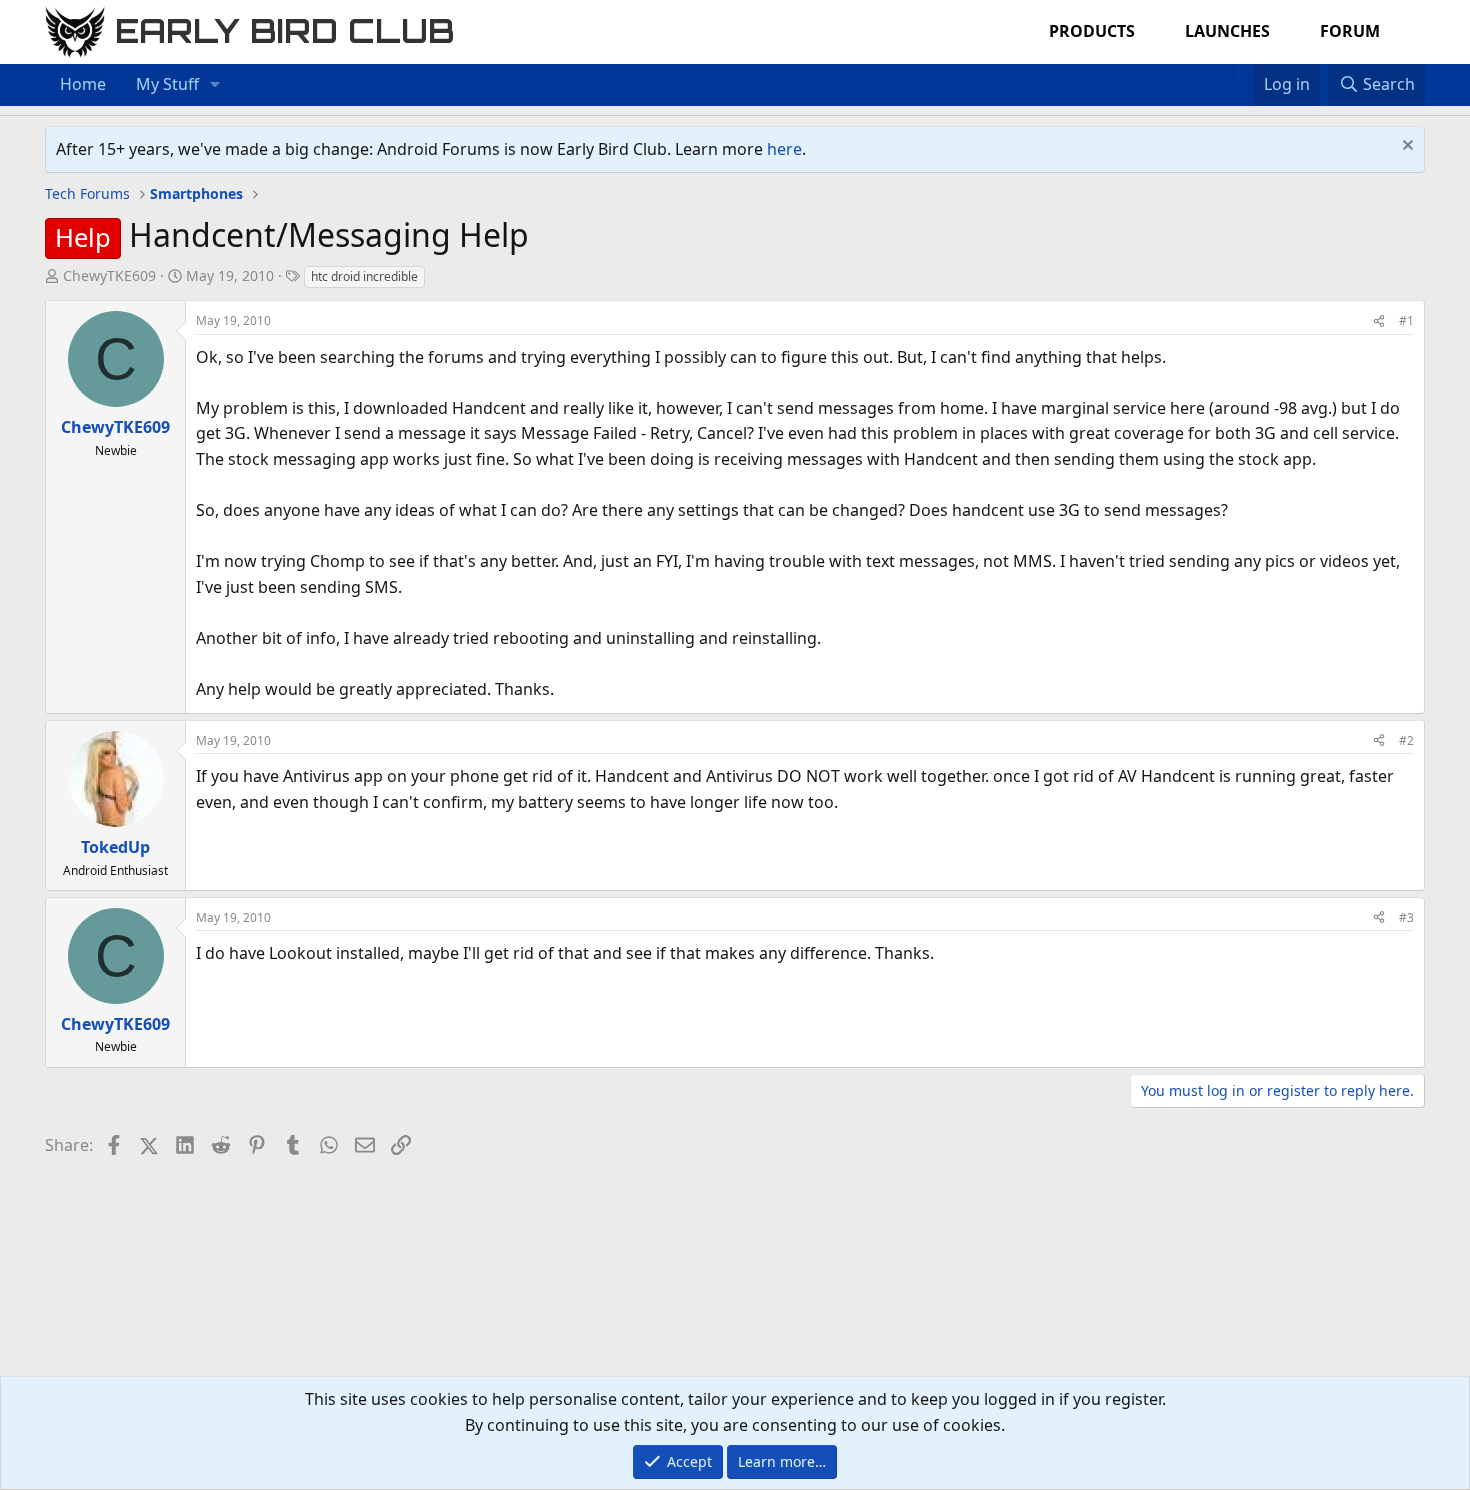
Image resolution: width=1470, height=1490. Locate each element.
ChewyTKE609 (109, 275)
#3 (1406, 917)
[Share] (1379, 320)
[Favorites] (1243, 72)
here (784, 149)
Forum (1350, 31)
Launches (1227, 31)
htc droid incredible (364, 276)
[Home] (1223, 72)
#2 (1406, 740)
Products (1092, 31)
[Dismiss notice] (1405, 147)
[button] (215, 85)
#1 (1406, 320)
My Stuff (167, 84)
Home (83, 84)
